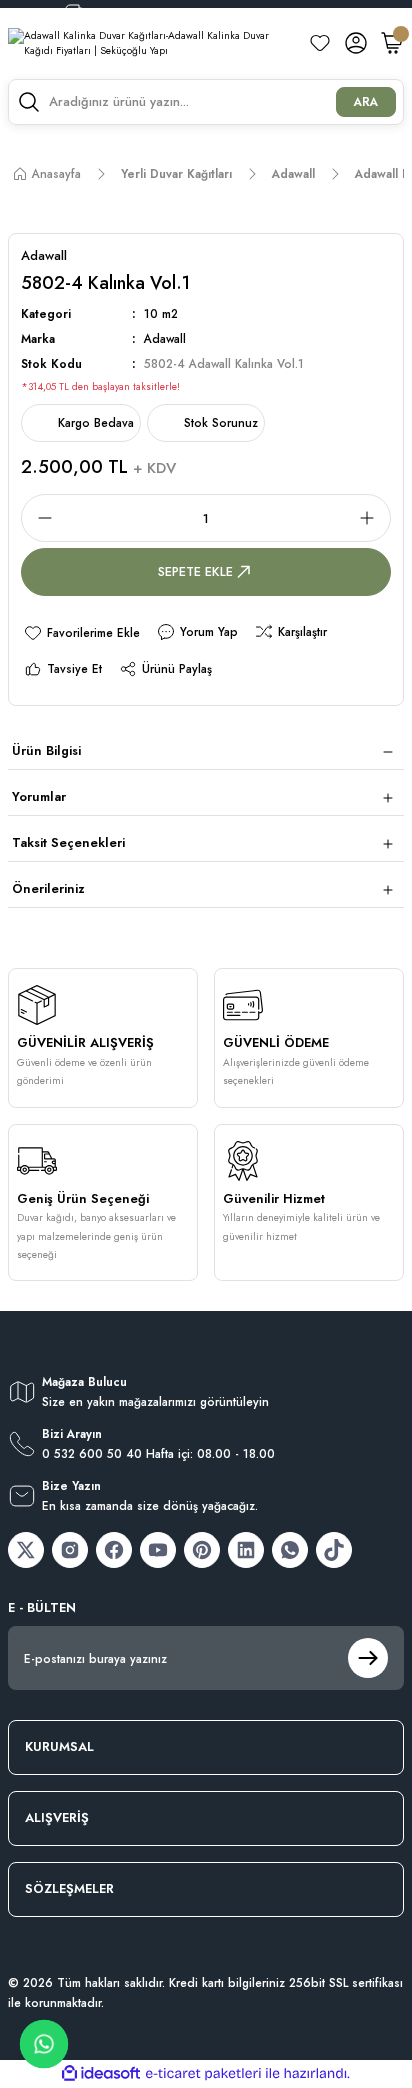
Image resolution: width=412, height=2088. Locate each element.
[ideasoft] (101, 2074)
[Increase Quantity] (373, 518)
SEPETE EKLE (195, 571)
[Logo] (150, 43)
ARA (366, 101)
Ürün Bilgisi (46, 750)
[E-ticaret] (203, 2073)
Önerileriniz (48, 888)
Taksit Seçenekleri (68, 842)
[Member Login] (356, 43)
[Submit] (368, 1658)
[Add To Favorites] (81, 632)
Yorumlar (39, 796)
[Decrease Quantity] (39, 518)
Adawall (165, 338)
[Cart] (392, 43)
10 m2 (161, 313)
